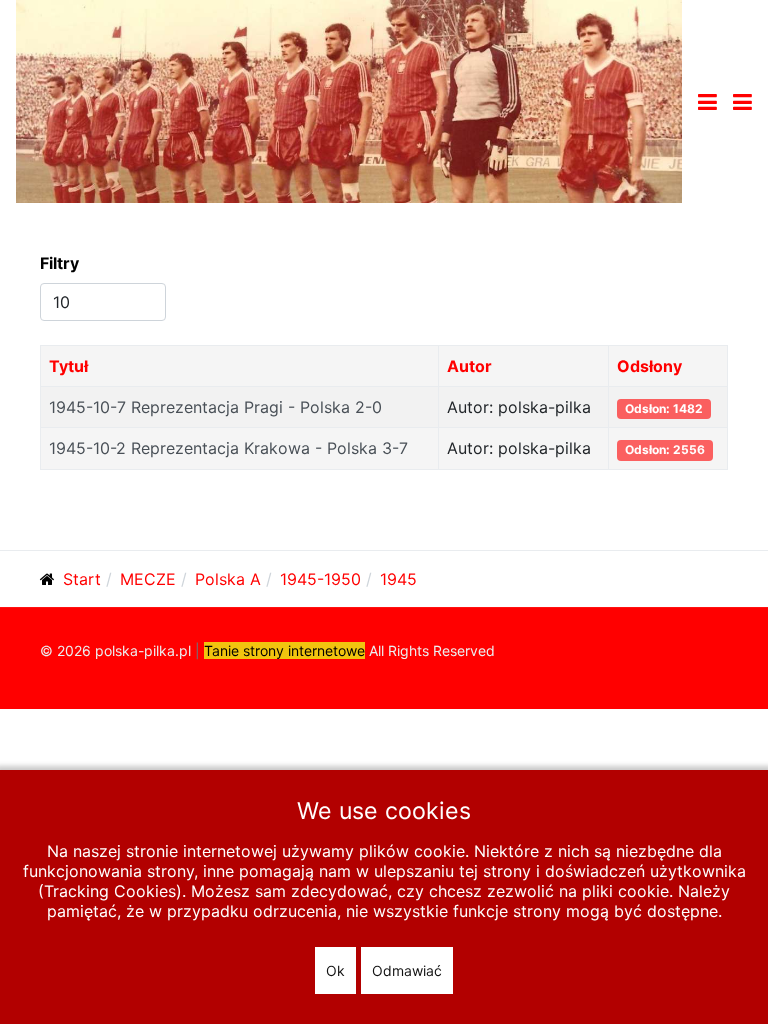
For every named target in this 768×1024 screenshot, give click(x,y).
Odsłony (649, 366)
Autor (469, 366)
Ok (335, 970)
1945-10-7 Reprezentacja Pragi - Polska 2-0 (215, 407)
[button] (742, 102)
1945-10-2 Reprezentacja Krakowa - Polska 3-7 (228, 448)
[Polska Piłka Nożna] (349, 100)
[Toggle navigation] (707, 102)
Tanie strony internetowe (284, 650)
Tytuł (68, 366)
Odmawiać (407, 970)
